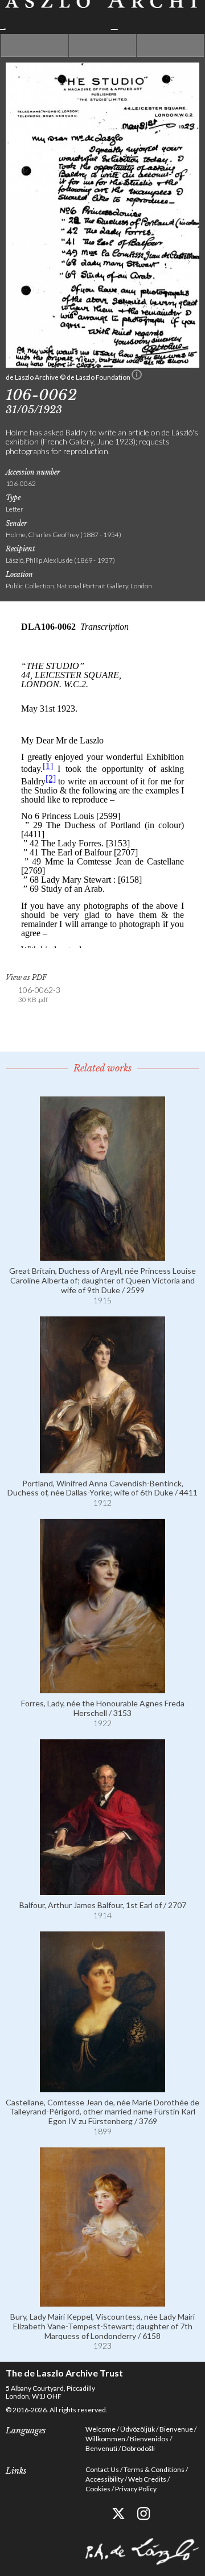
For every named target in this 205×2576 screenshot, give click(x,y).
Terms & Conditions (154, 2469)
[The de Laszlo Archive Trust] (102, 15)
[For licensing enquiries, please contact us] (137, 377)
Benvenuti (101, 2448)
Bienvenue (176, 2429)
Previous (35, 45)
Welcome (101, 2429)
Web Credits (147, 2479)
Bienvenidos (149, 2439)
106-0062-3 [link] (39, 994)
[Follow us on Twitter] (118, 2514)
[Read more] (102, 1256)
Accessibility (104, 2479)
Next (170, 45)
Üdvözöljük (138, 2429)
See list (102, 45)
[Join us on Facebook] (93, 2514)
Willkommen (105, 2439)
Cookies (98, 2489)
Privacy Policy (136, 2489)
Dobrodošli (138, 2448)
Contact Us (102, 2469)
